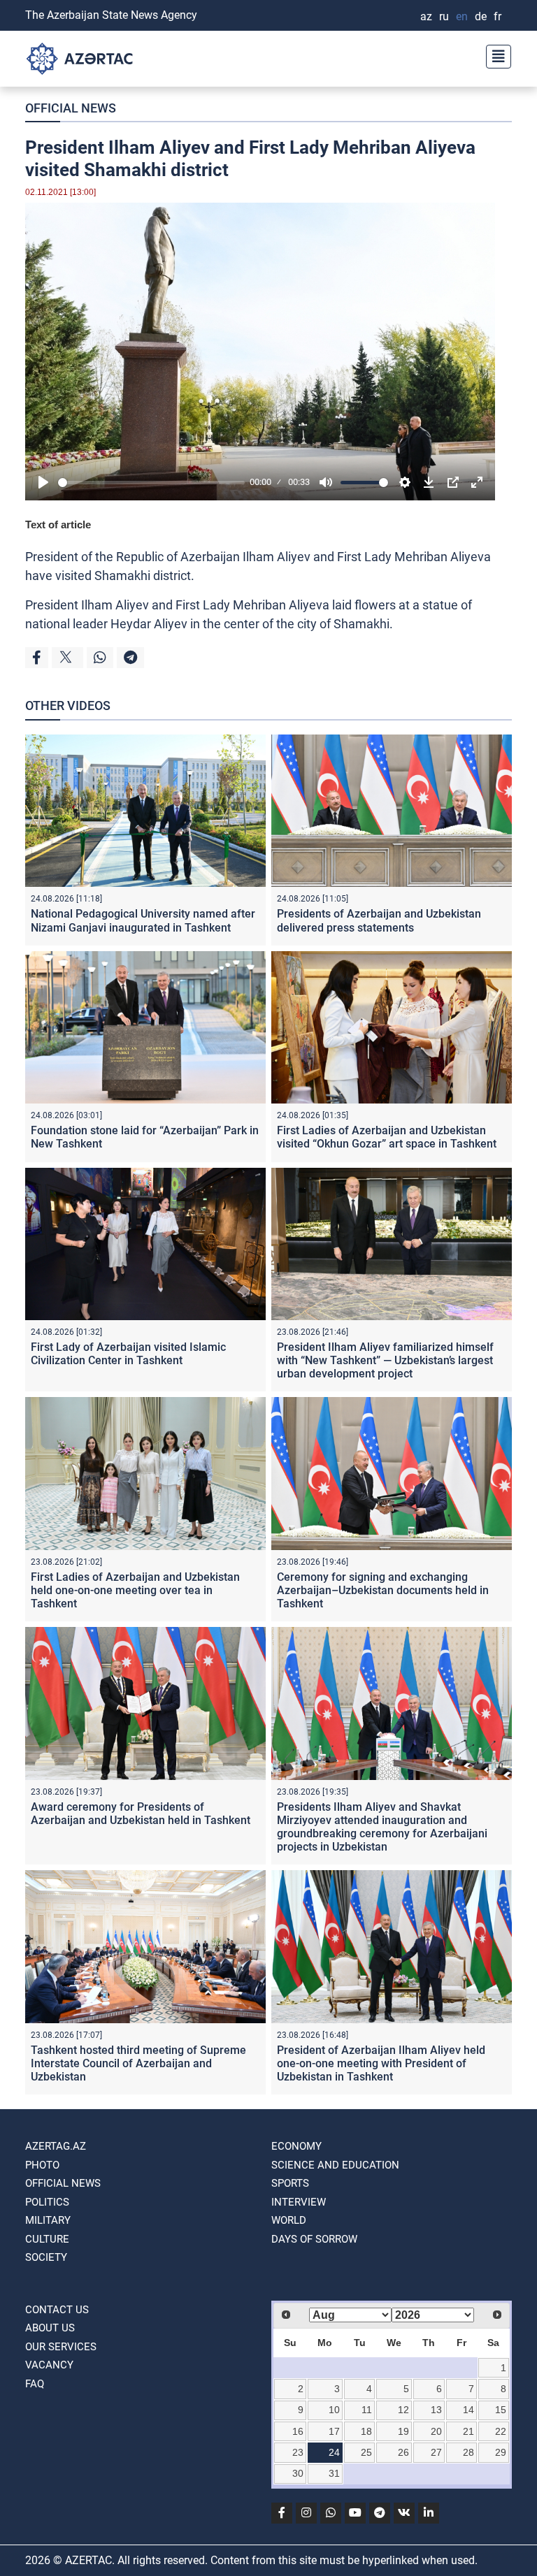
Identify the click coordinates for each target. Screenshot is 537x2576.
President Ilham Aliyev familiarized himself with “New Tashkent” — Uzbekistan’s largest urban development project (385, 1360)
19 (403, 2431)
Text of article (58, 524)
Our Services (61, 2347)
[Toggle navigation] (494, 55)
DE (481, 16)
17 (334, 2431)
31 (334, 2473)
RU (444, 16)
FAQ (35, 2384)
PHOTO (42, 2165)
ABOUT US (50, 2328)
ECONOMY (296, 2146)
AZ (426, 16)
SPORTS (290, 2183)
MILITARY (48, 2220)
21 (468, 2431)
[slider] (151, 483)
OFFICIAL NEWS (71, 108)
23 (298, 2452)
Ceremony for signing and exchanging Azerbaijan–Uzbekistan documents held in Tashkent (383, 1590)
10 (334, 2410)
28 (468, 2452)
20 (436, 2431)
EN (462, 16)
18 (366, 2431)
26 (403, 2452)
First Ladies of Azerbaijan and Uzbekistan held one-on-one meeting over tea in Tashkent (135, 1590)
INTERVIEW (299, 2202)
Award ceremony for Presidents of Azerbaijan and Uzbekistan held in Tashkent (141, 1814)
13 (436, 2410)
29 (501, 2452)
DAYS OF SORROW (314, 2239)
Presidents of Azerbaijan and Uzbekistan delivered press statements (379, 920)
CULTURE (47, 2239)
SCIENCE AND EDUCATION (335, 2165)
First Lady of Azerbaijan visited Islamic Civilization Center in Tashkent (128, 1354)
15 (501, 2410)
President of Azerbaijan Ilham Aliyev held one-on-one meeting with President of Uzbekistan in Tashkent (381, 2063)
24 (334, 2452)
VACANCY (49, 2365)
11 (367, 2410)
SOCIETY (46, 2257)
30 (298, 2473)
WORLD (289, 2220)
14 (468, 2410)
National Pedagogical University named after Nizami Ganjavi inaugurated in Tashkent (143, 920)
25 (366, 2452)
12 (403, 2410)
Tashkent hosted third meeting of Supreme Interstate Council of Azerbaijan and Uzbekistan (138, 2063)
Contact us (57, 2310)
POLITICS (47, 2202)
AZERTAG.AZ (56, 2146)
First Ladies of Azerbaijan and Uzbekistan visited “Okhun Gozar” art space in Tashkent (387, 1137)
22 (501, 2431)
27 (436, 2452)
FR (497, 16)
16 (298, 2431)
